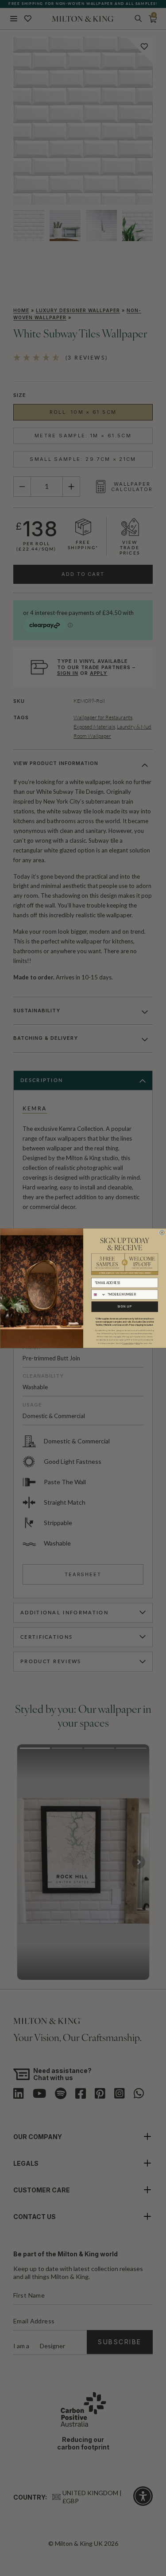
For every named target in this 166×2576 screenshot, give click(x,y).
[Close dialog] (162, 1232)
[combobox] (98, 1294)
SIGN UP (125, 1306)
